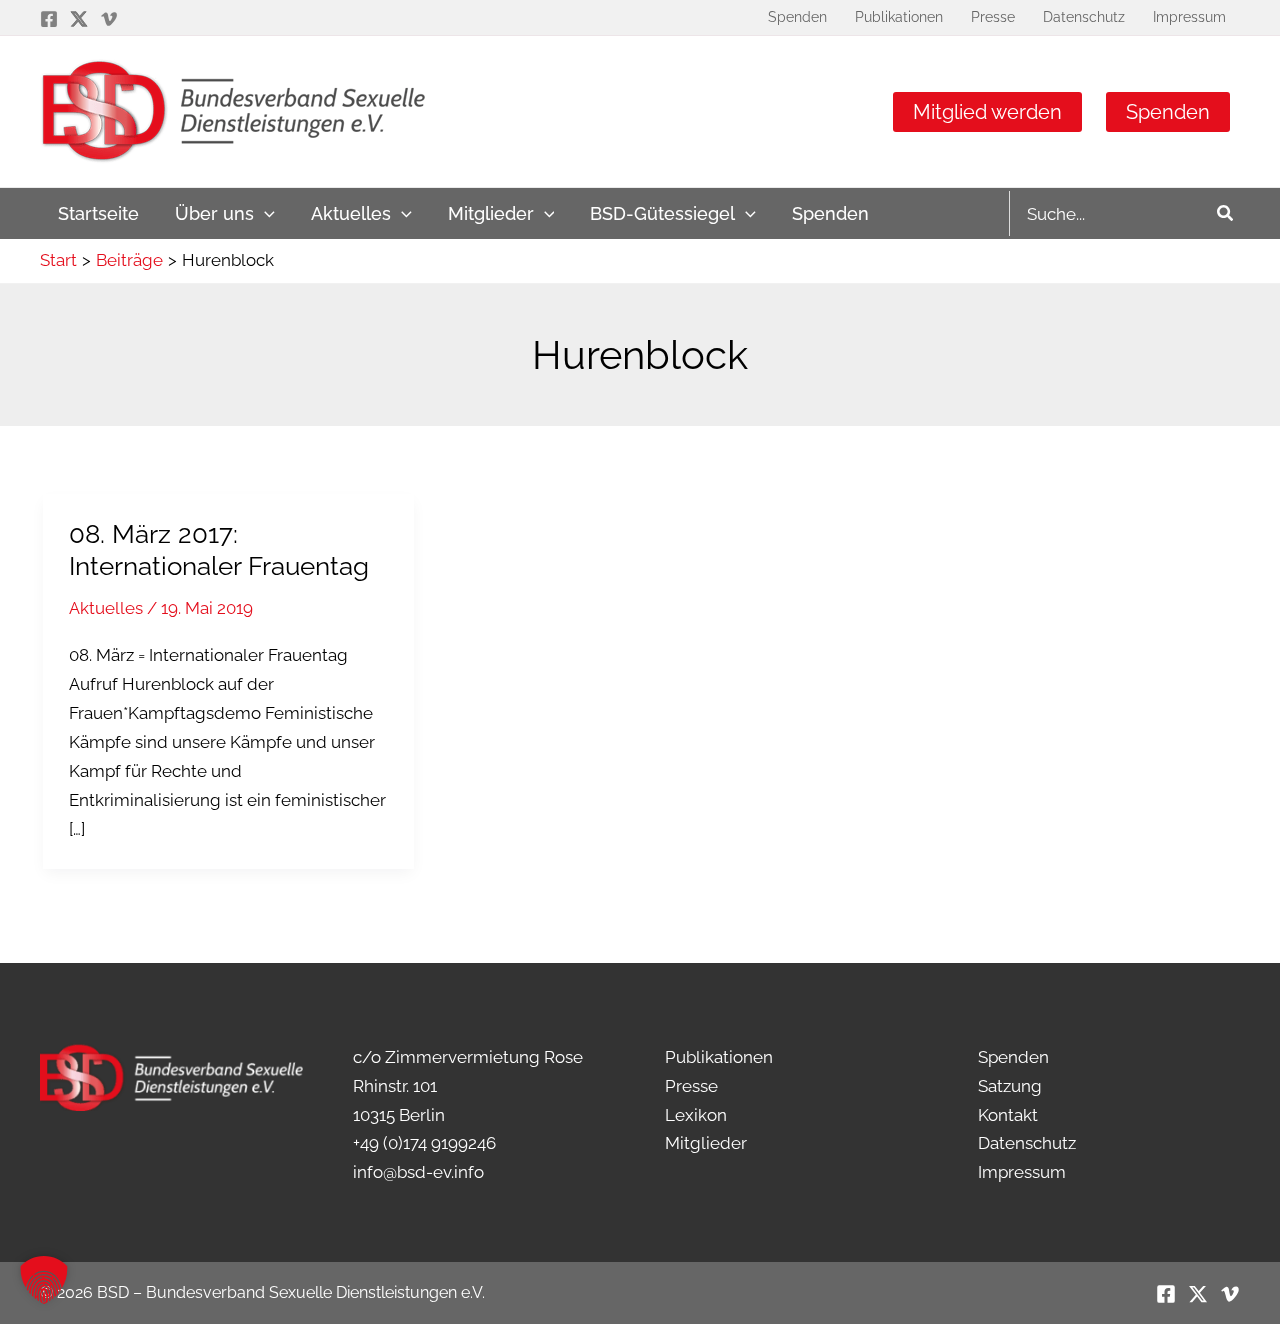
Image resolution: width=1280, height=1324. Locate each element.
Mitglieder (706, 1143)
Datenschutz (1027, 1143)
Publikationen (719, 1057)
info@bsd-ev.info (418, 1172)
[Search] (1226, 213)
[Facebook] (49, 19)
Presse (691, 1086)
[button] (264, 213)
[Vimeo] (109, 19)
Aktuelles (106, 608)
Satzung (1010, 1086)
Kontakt (1008, 1115)
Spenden (1168, 112)
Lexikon (696, 1115)
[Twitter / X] (79, 19)
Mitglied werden (987, 112)
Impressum (1022, 1172)
